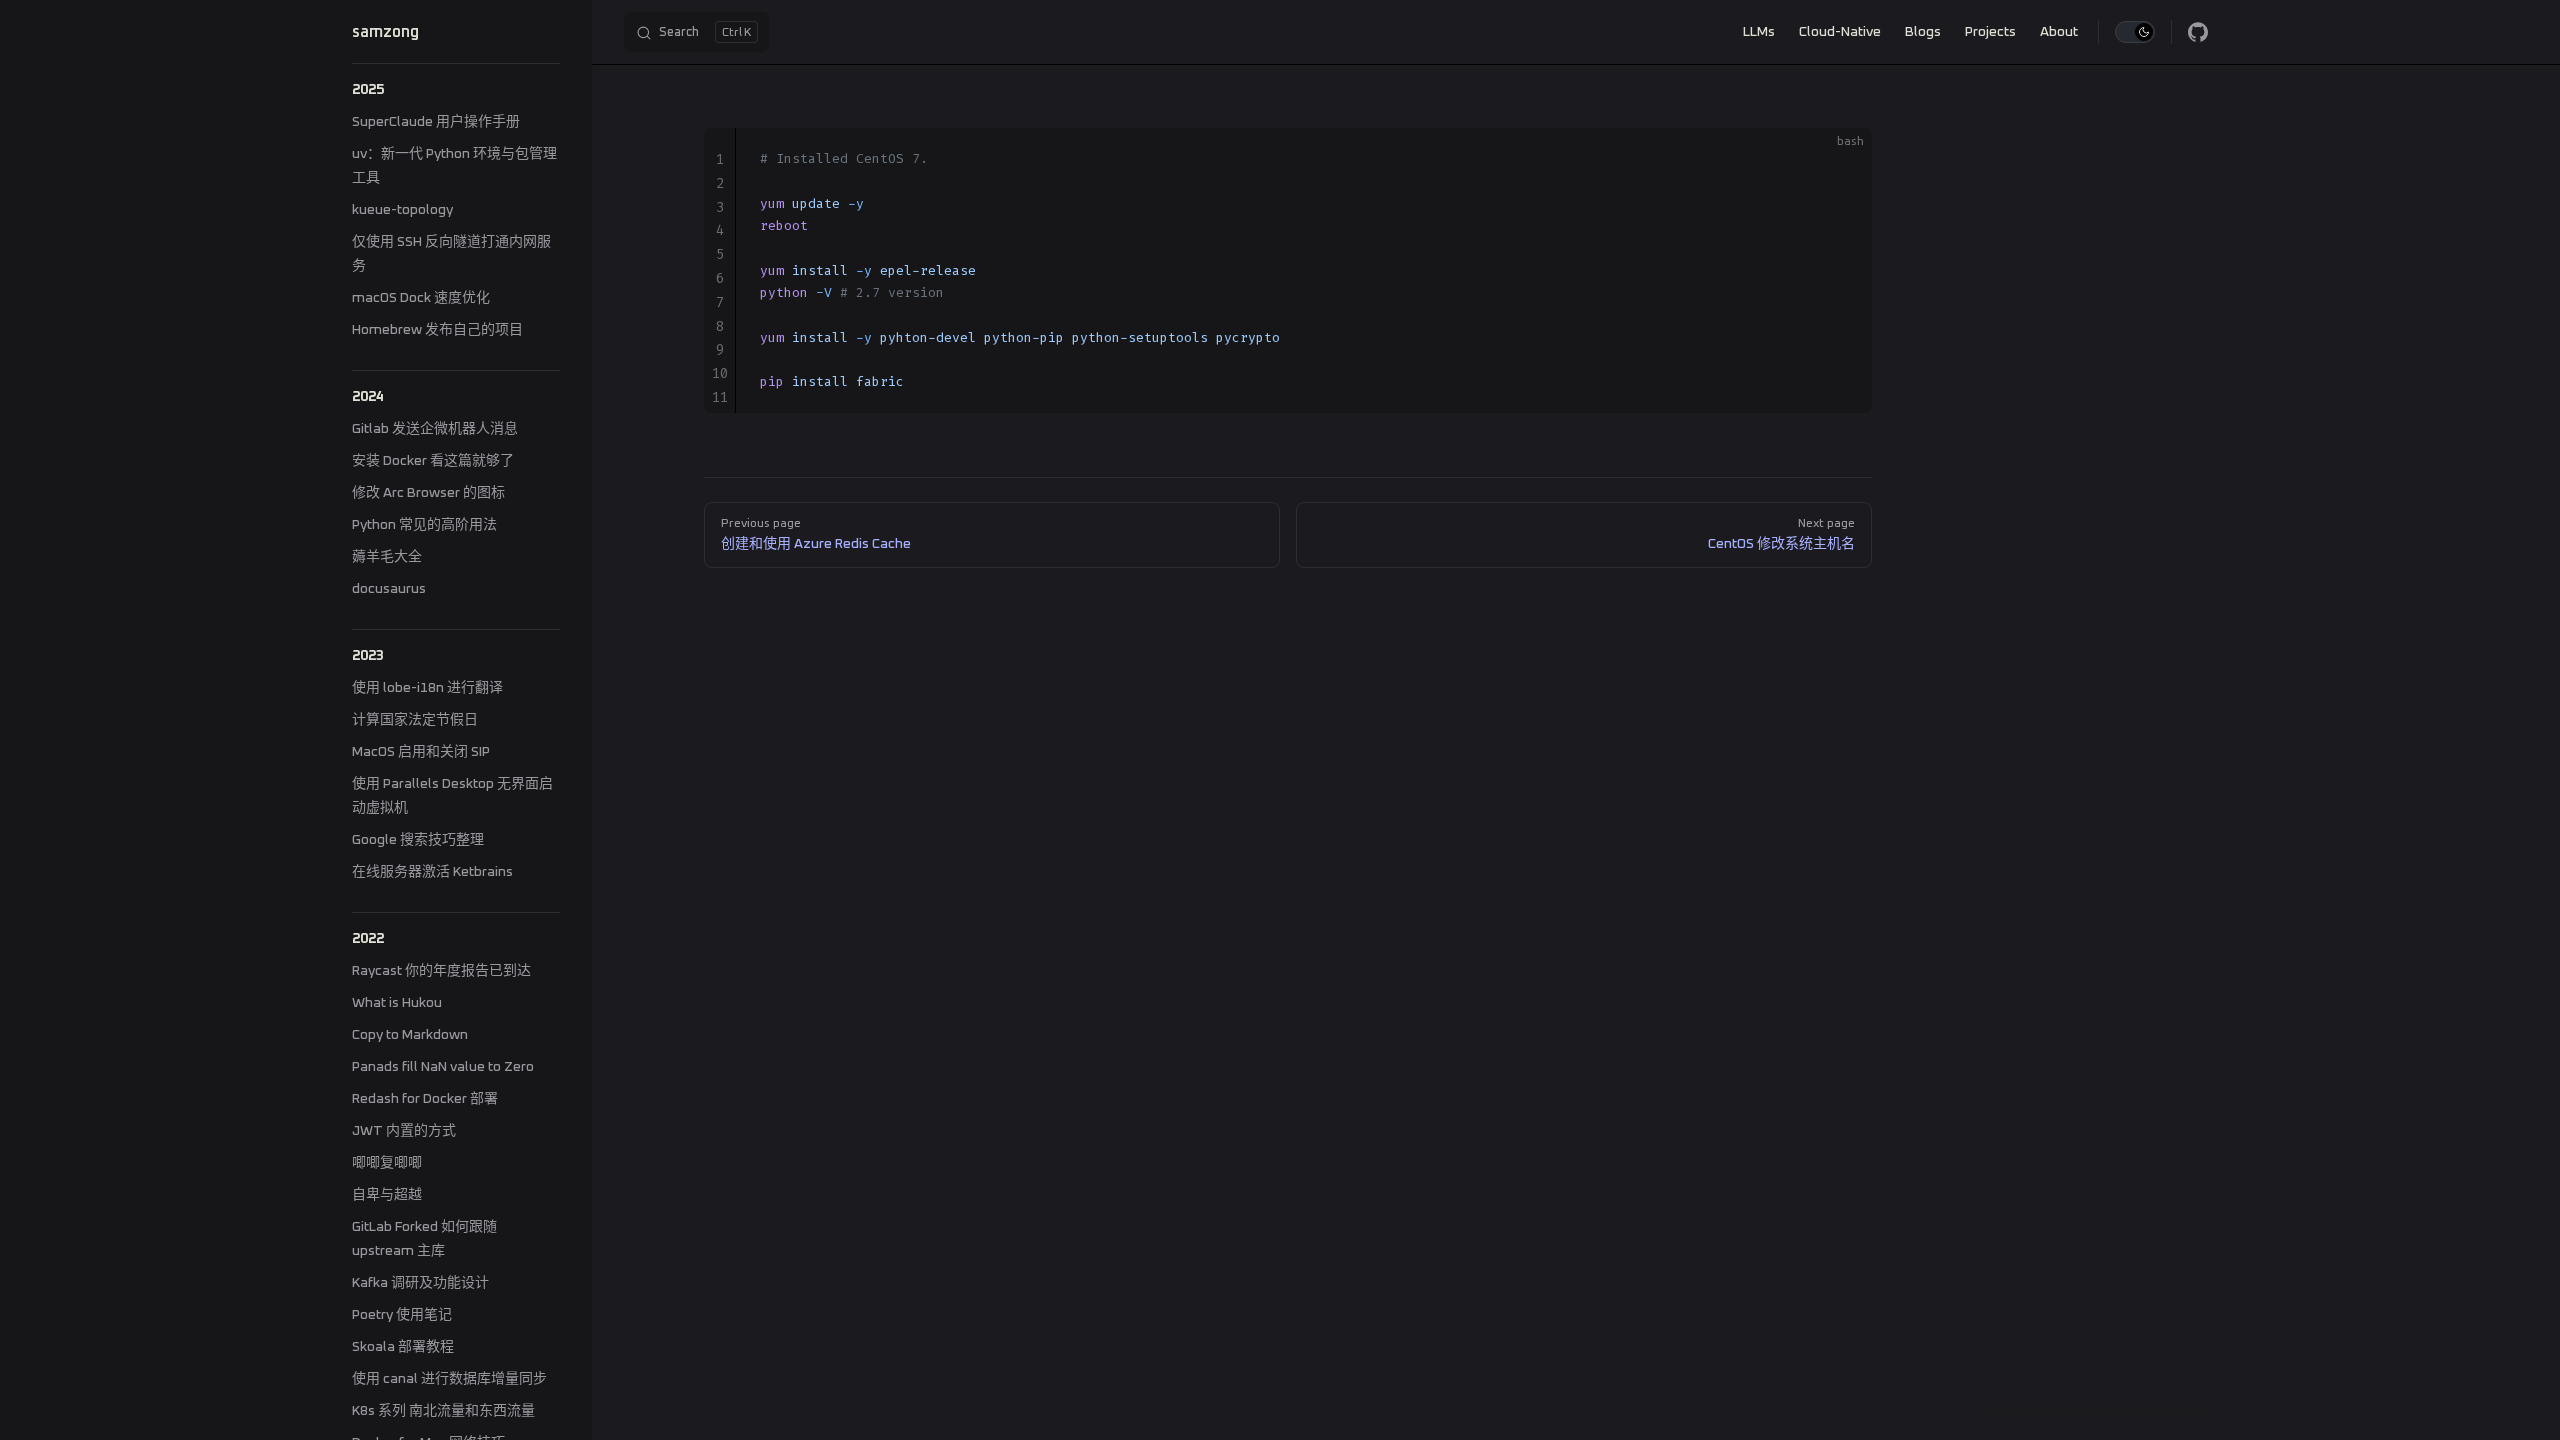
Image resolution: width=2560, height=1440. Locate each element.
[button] (456, 90)
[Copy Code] (1840, 160)
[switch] (2135, 32)
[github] (2198, 32)
